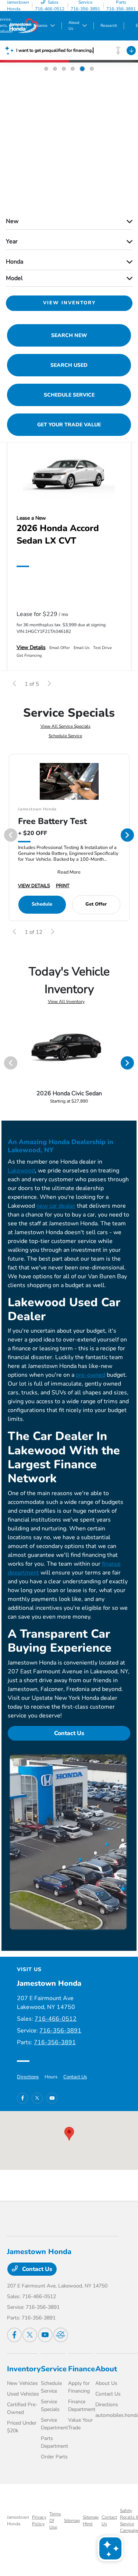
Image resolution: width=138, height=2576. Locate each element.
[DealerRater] (61, 2335)
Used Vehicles (23, 2394)
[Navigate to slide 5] (82, 69)
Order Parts (54, 2457)
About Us (106, 2383)
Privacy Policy (39, 2521)
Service (54, 2369)
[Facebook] (22, 2098)
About (106, 2369)
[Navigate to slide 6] (92, 69)
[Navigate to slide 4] (73, 69)
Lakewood (21, 1171)
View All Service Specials (66, 726)
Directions (28, 2077)
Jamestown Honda (18, 2521)
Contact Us (69, 1733)
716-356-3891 (60, 2031)
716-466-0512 (56, 2019)
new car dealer (56, 1206)
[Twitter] (37, 2098)
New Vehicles (22, 2383)
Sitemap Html (91, 2521)
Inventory (24, 2369)
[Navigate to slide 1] (46, 69)
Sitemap (72, 2521)
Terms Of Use (55, 2521)
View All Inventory (66, 1002)
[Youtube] (52, 2098)
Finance (82, 2369)
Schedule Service (65, 736)
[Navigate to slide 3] (64, 69)
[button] (69, 2134)
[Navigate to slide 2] (55, 69)
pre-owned (91, 1375)
